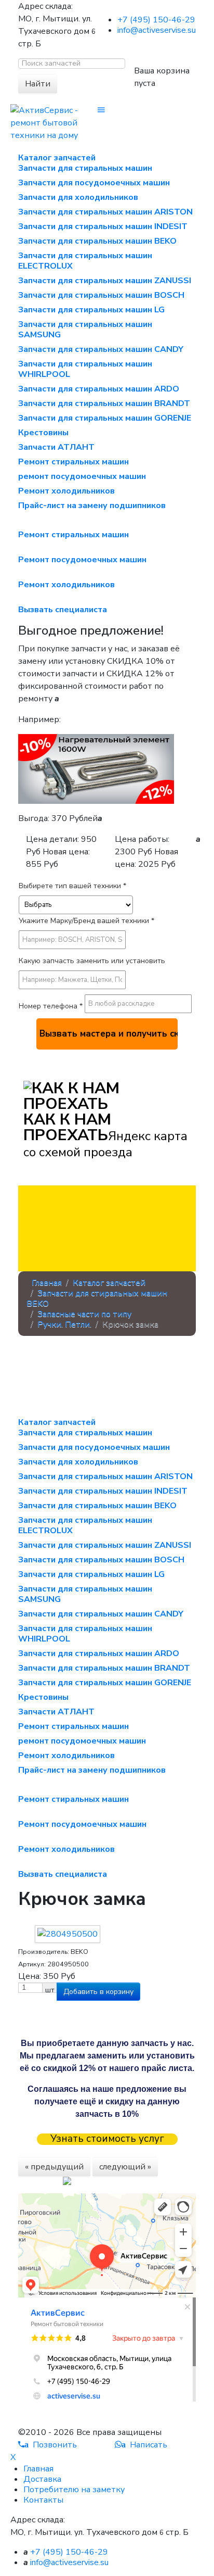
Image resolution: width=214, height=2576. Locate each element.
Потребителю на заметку (74, 2490)
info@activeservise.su (157, 30)
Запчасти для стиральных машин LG (91, 310)
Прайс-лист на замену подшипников (92, 506)
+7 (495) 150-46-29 (156, 20)
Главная (38, 2469)
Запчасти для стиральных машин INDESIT (103, 226)
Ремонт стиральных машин (73, 462)
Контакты (43, 2500)
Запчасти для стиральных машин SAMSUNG (85, 330)
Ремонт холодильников (66, 491)
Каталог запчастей (57, 158)
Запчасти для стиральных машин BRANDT (104, 403)
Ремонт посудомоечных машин (82, 560)
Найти (38, 84)
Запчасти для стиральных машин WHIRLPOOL (85, 369)
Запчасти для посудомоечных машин (94, 183)
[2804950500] (68, 1934)
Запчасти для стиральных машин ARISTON (105, 212)
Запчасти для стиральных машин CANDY (101, 349)
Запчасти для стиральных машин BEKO (97, 241)
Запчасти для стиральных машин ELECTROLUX (85, 261)
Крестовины (43, 433)
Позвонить (51, 2445)
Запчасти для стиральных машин (85, 168)
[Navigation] (101, 110)
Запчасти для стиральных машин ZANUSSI (105, 281)
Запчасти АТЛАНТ (56, 447)
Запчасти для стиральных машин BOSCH (101, 295)
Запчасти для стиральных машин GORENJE (105, 418)
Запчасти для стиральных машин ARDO (99, 389)
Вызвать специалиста (63, 610)
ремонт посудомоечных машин (82, 476)
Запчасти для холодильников (78, 197)
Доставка (42, 2479)
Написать (144, 2445)
